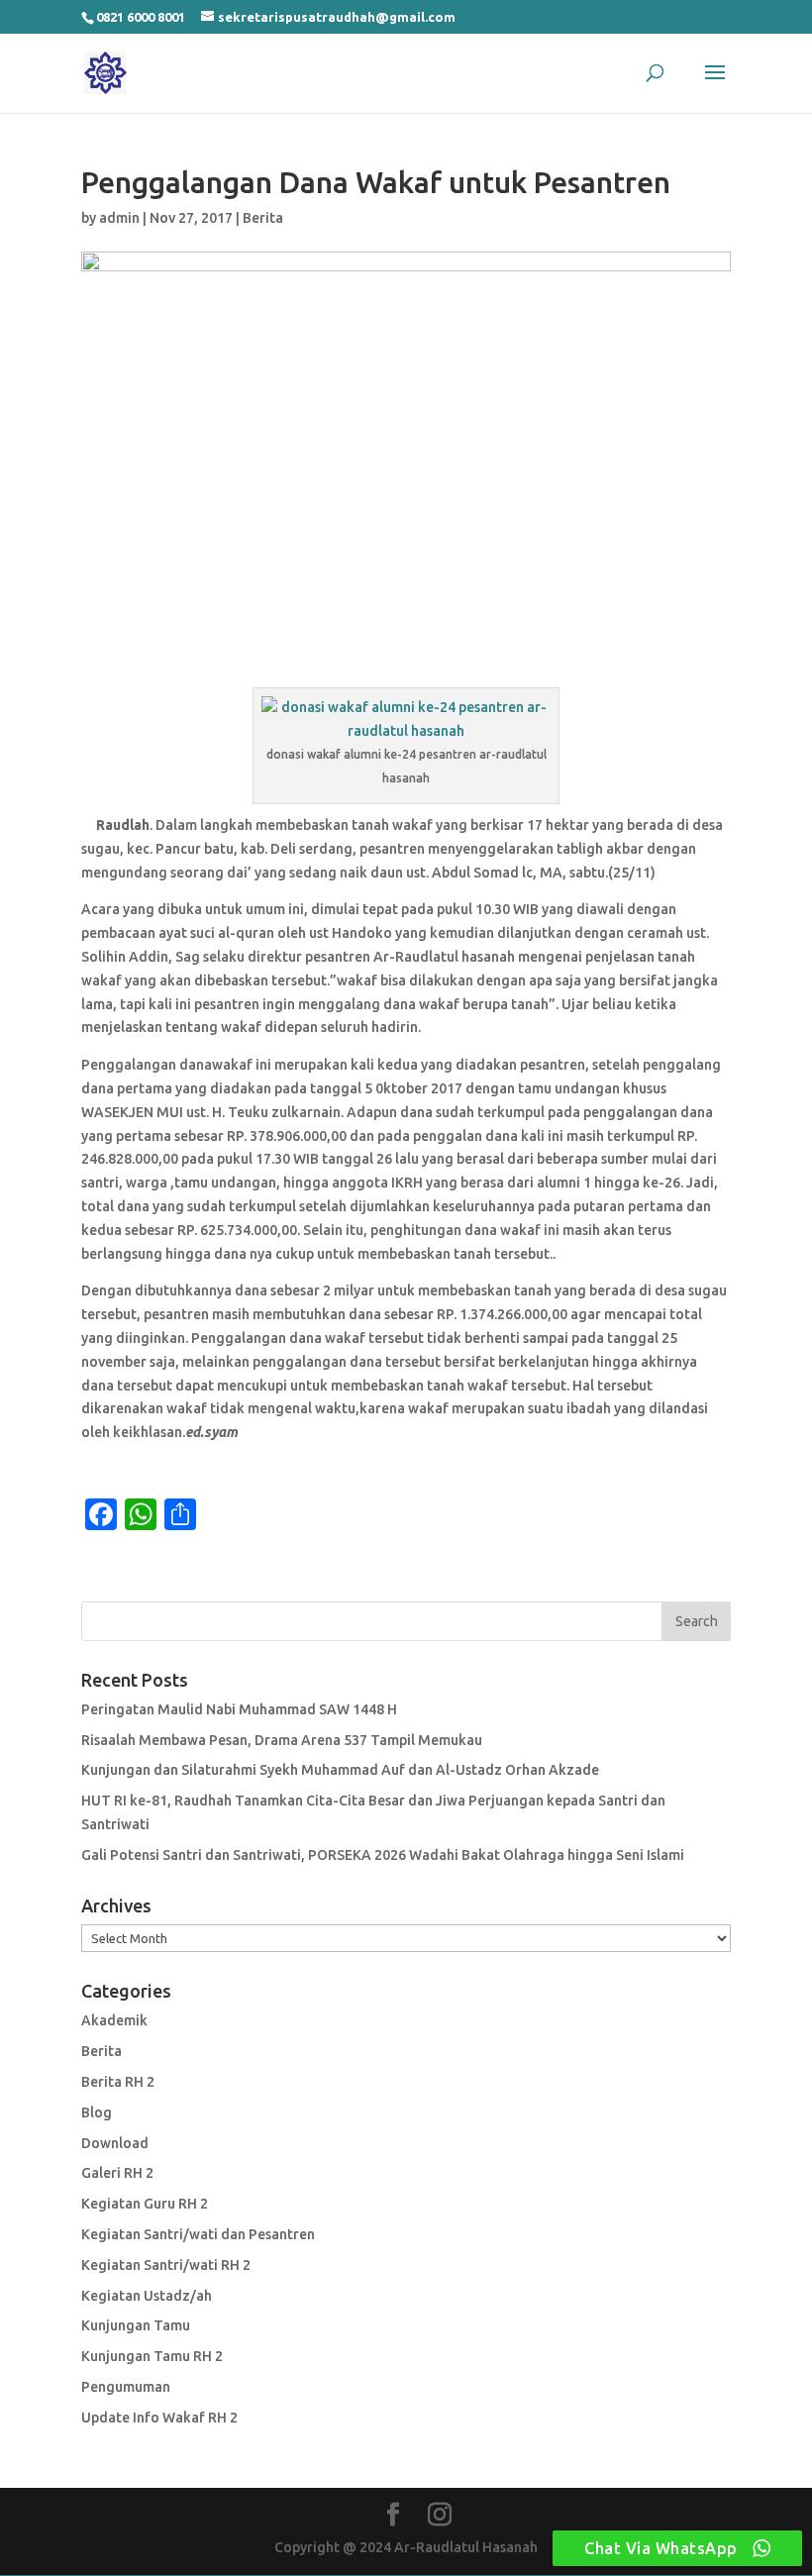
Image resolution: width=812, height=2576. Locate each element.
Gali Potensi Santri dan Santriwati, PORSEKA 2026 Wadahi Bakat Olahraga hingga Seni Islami (383, 1855)
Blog (97, 2112)
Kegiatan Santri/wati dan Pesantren (198, 2234)
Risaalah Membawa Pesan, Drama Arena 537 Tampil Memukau (282, 1740)
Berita (263, 218)
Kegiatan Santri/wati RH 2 (166, 2265)
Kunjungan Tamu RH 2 (152, 2356)
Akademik (114, 2020)
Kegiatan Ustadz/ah (147, 2296)
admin (119, 218)
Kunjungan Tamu (136, 2325)
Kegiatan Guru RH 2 (145, 2204)
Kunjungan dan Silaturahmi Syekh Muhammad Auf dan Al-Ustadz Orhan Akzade (340, 1770)
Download (115, 2143)
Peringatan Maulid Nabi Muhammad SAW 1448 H (239, 1709)
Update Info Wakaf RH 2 (159, 2418)
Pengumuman (126, 2387)
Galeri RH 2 (117, 2173)
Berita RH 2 (118, 2082)
